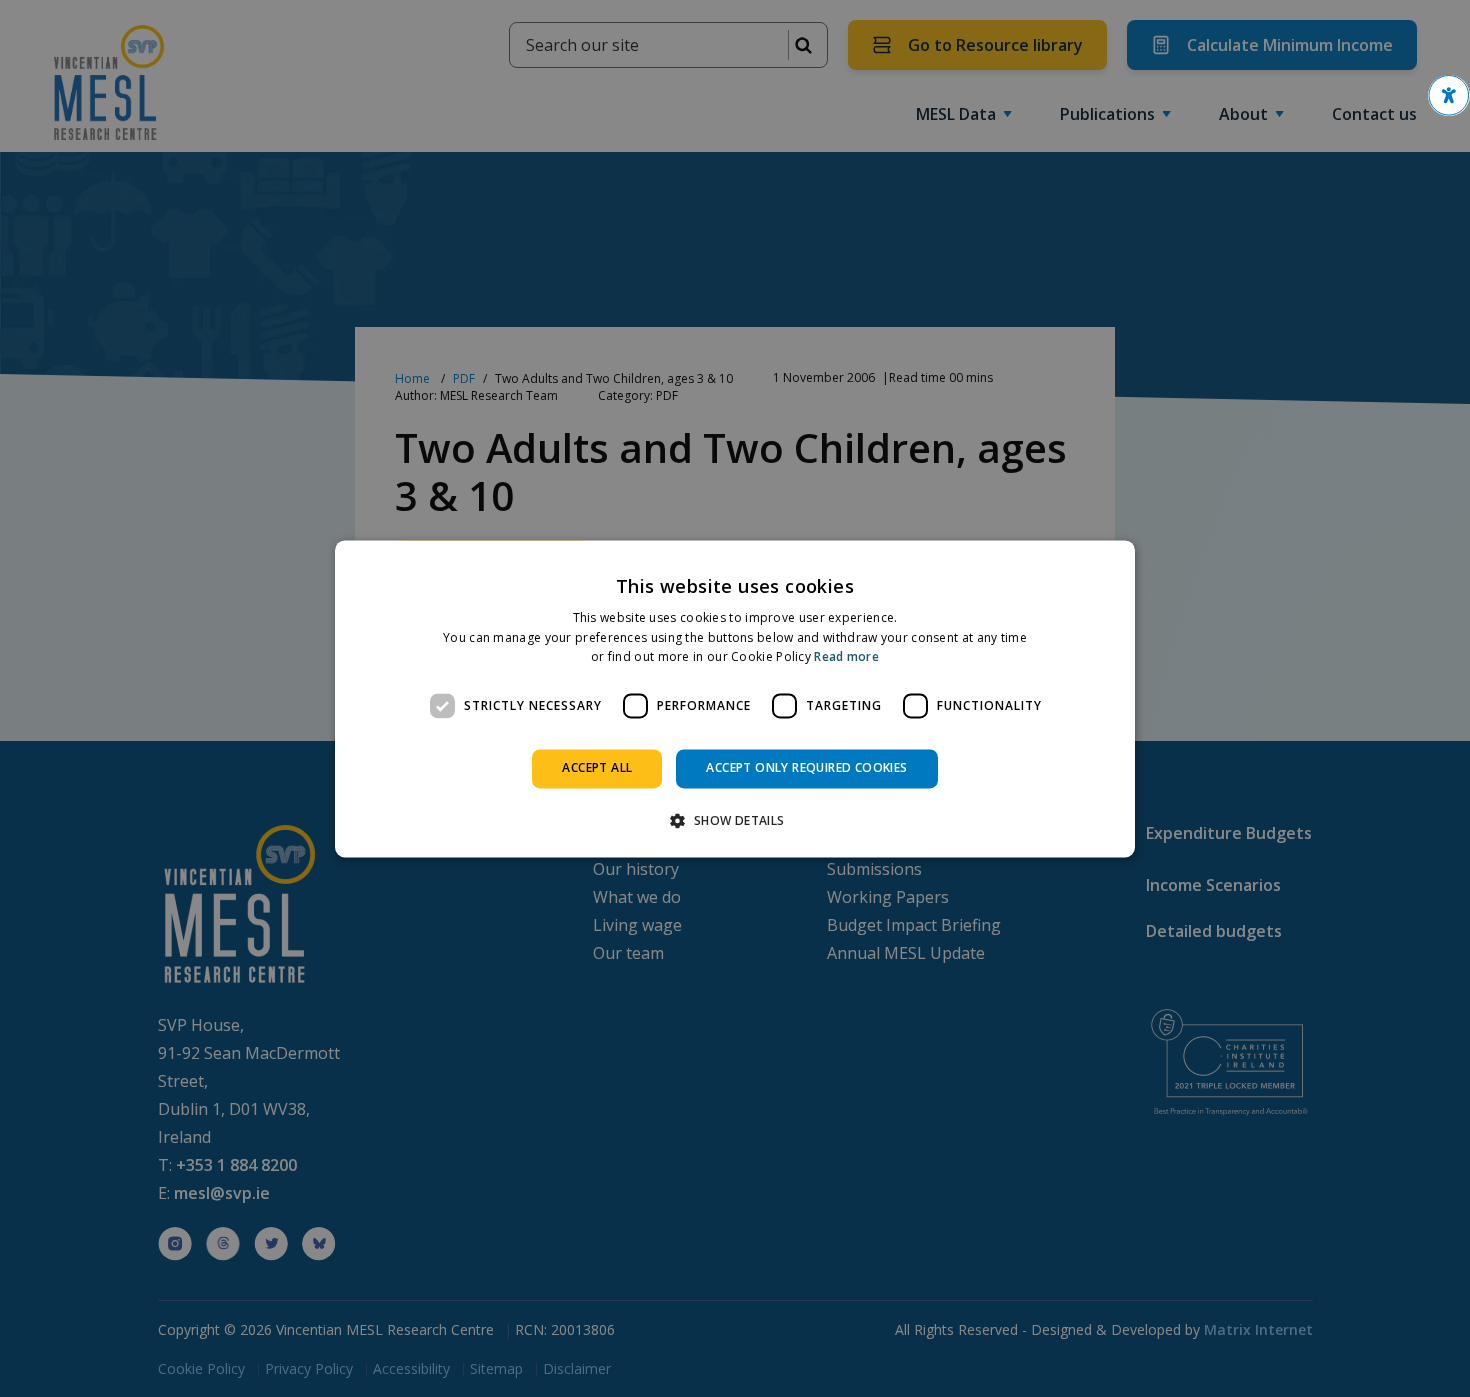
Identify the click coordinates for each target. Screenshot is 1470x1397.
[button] (1449, 95)
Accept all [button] (597, 768)
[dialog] (735, 698)
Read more (846, 657)
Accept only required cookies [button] (806, 768)
